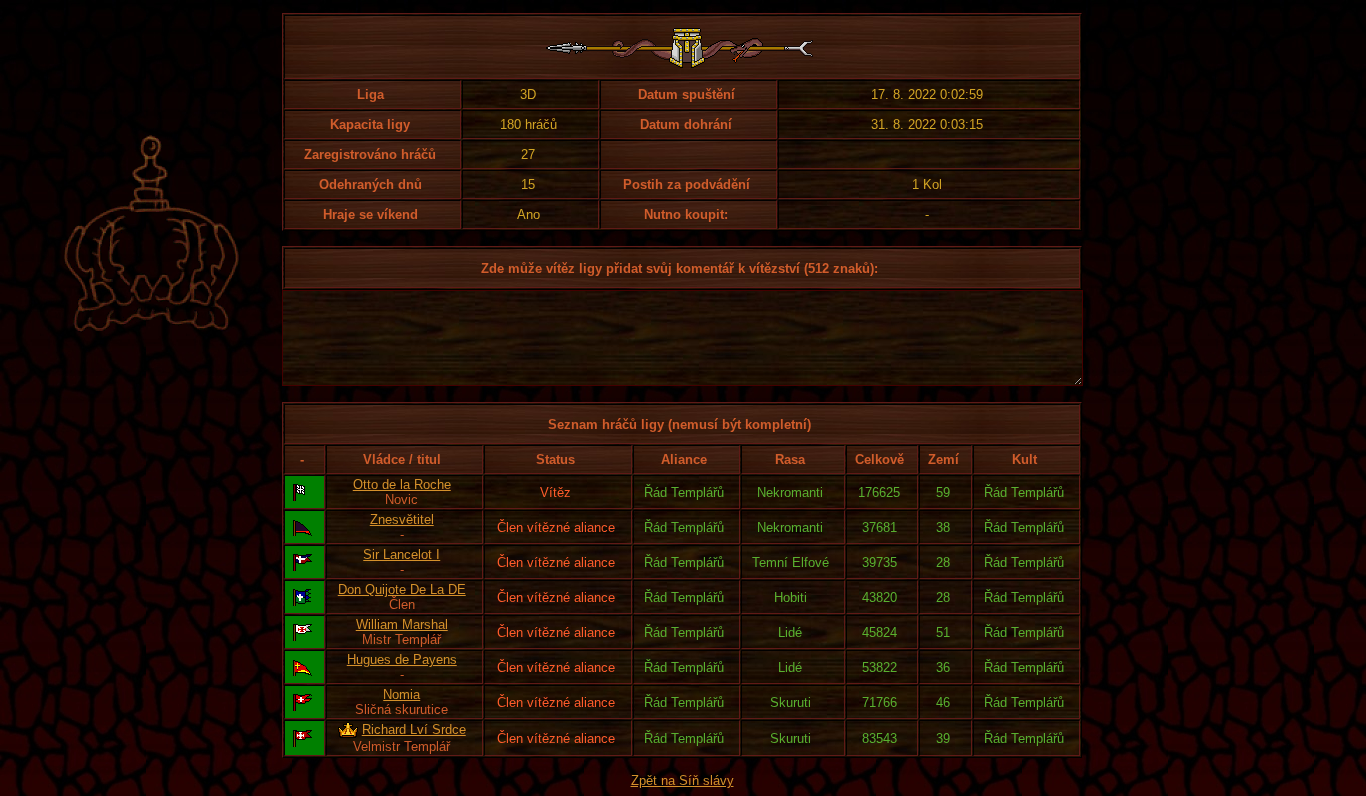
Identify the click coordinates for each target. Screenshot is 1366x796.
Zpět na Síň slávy (682, 780)
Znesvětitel (402, 519)
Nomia (401, 694)
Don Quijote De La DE (402, 589)
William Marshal (402, 624)
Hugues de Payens (402, 659)
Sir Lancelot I (401, 554)
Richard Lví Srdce (414, 729)
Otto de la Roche (402, 484)
